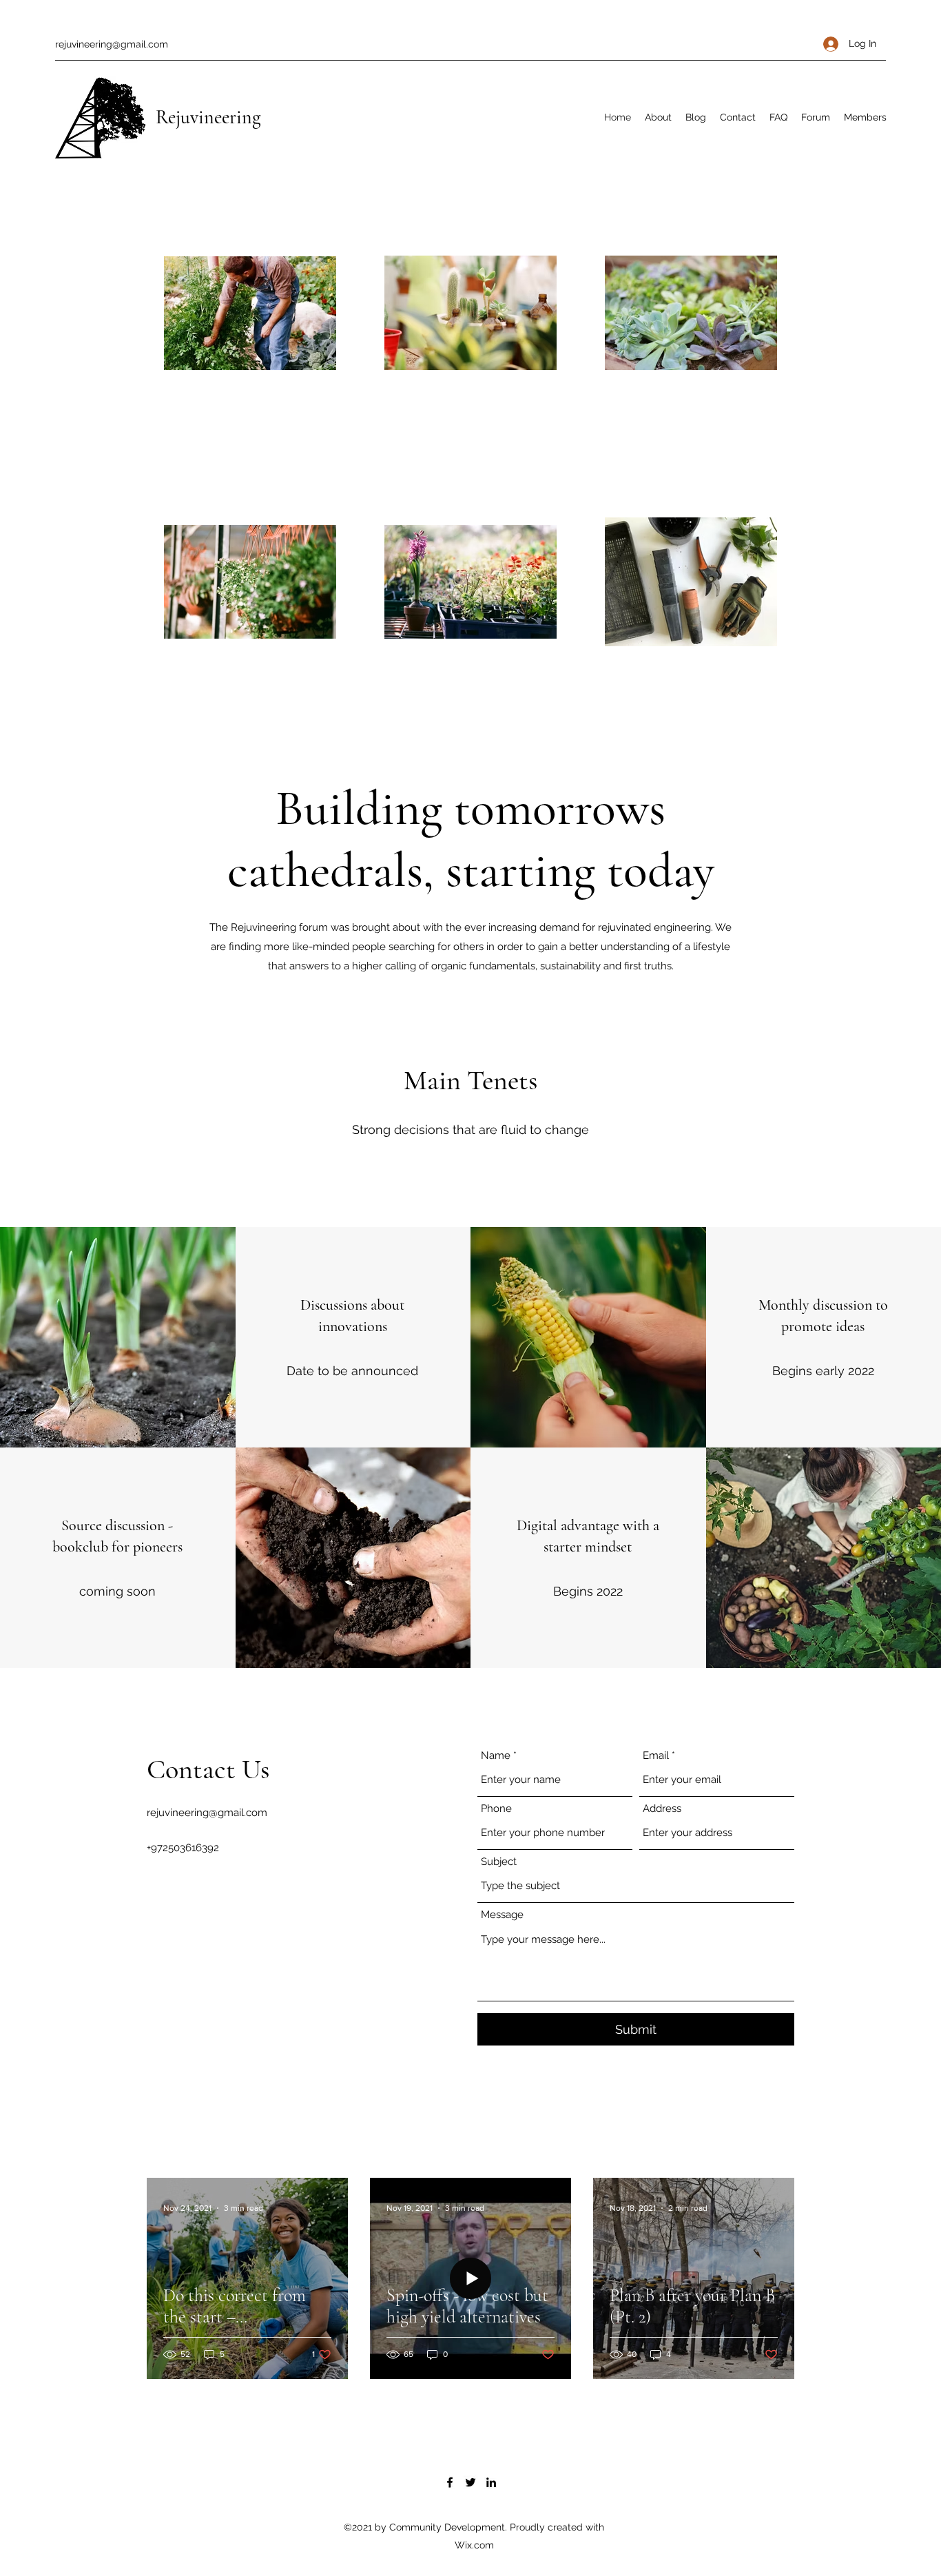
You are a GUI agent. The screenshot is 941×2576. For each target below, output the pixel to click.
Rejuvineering (208, 117)
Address (662, 1809)
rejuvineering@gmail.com (112, 44)
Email (656, 1756)
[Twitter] (470, 2482)
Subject (499, 1862)
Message (502, 1915)
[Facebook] (450, 2482)
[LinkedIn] (491, 2482)
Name (496, 1756)
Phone (496, 1809)
